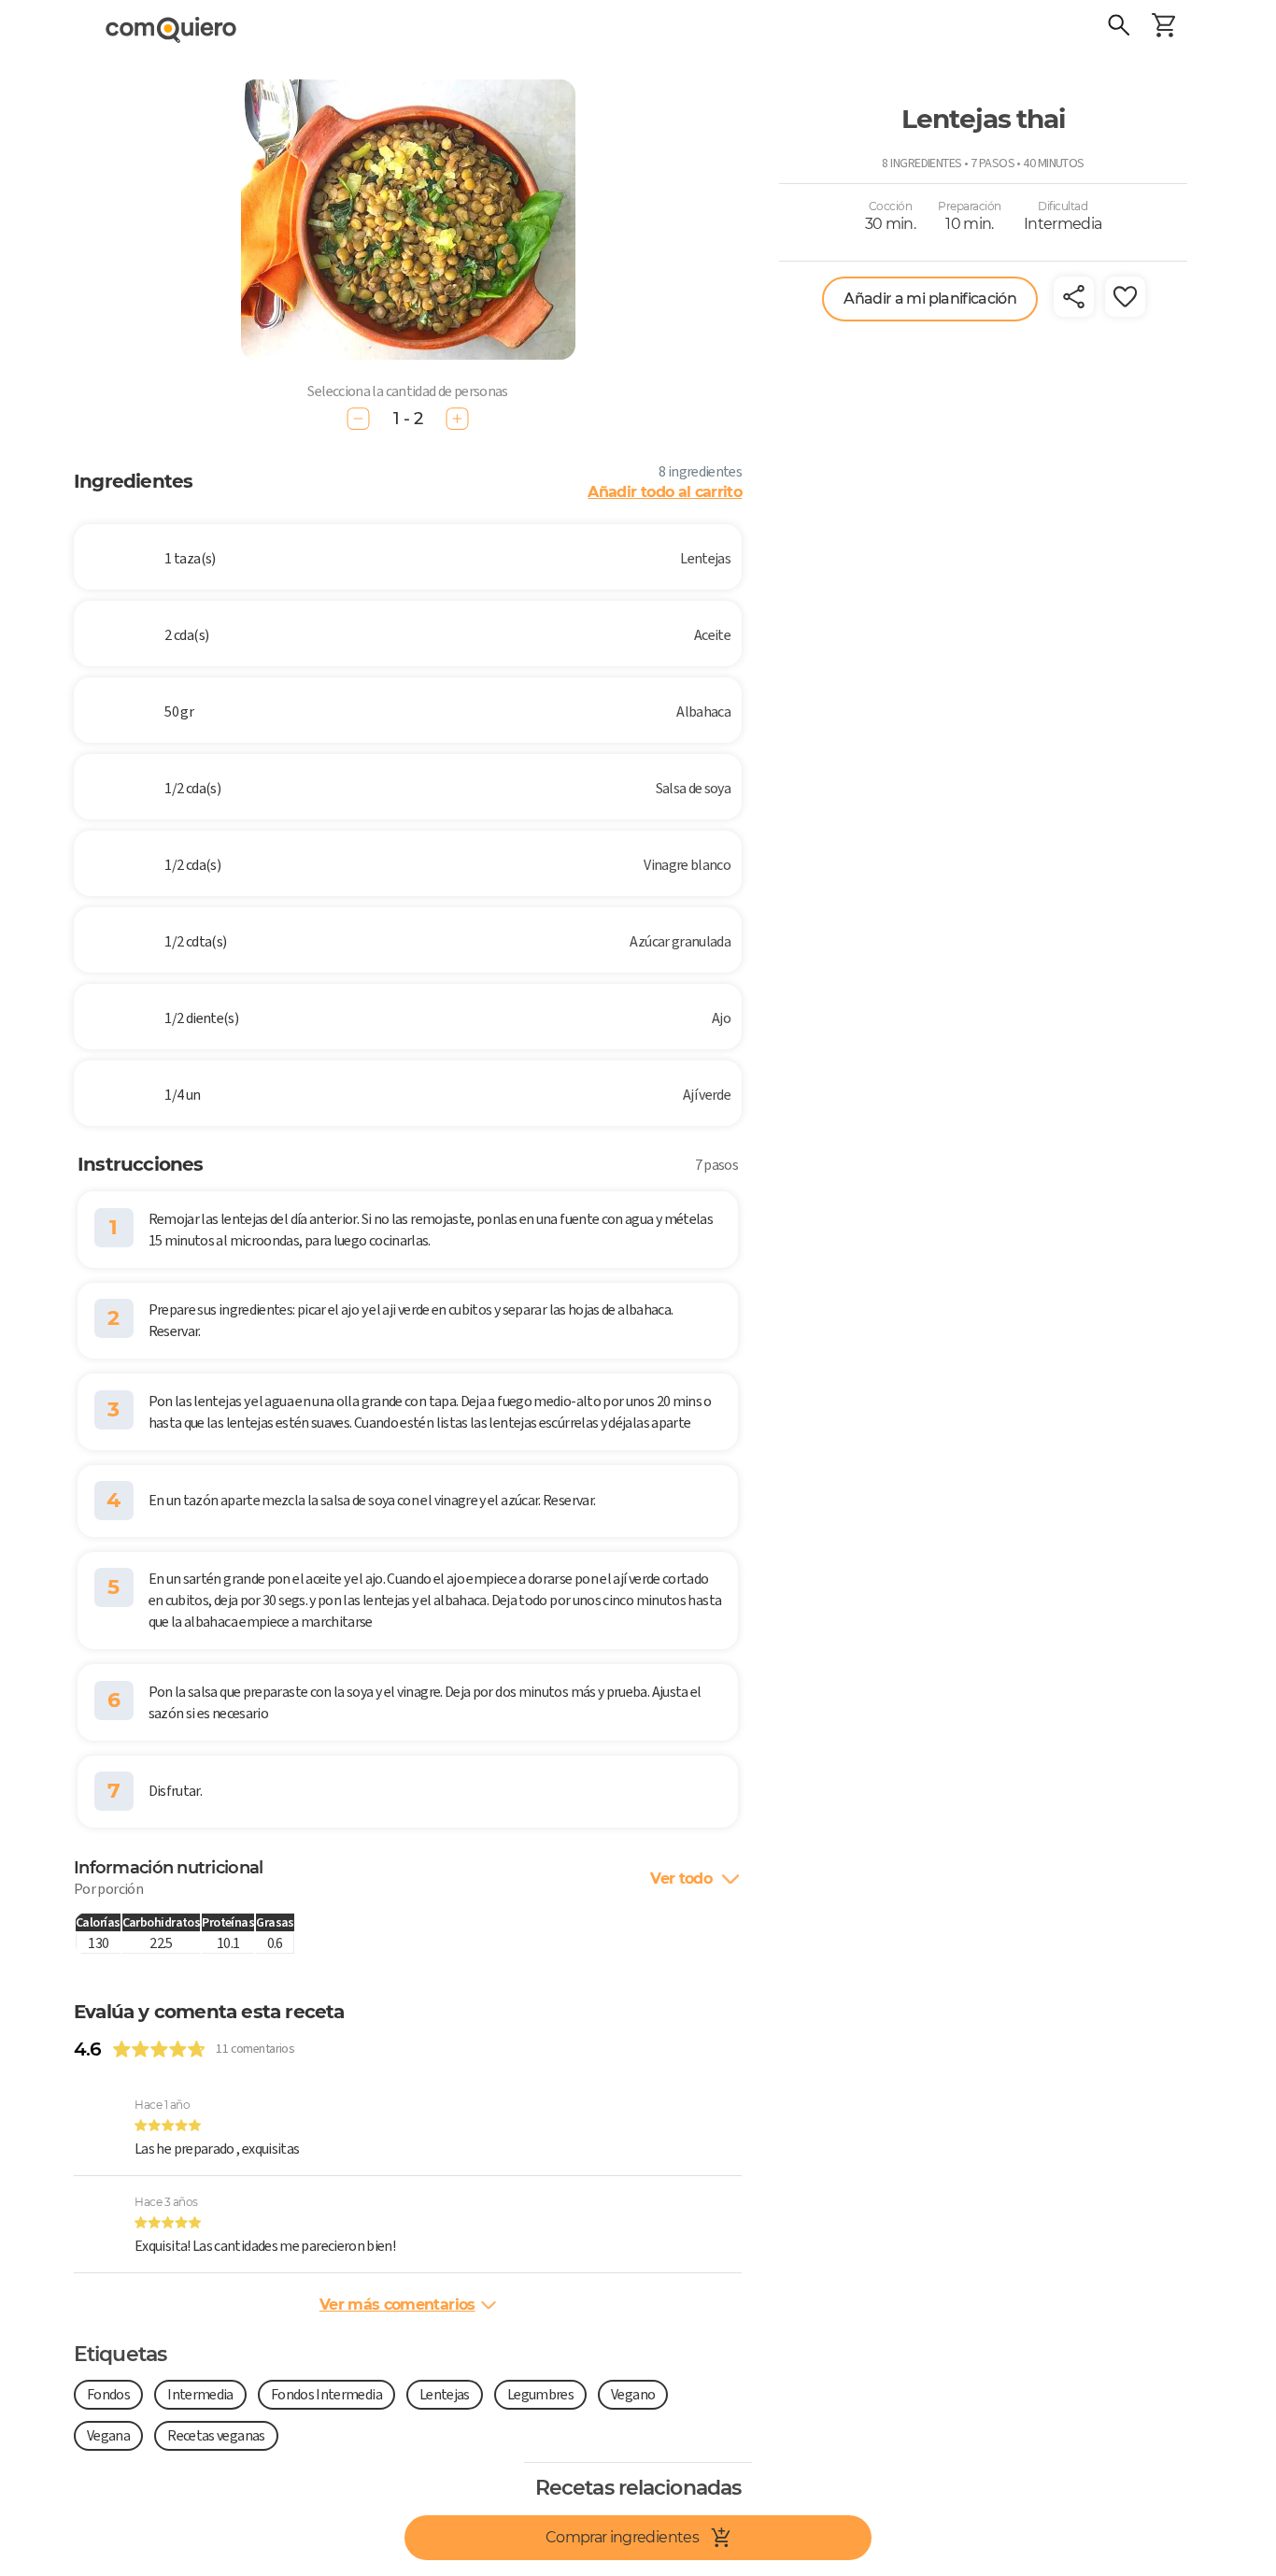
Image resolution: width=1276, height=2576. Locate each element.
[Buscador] (1119, 28)
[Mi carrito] (1164, 28)
